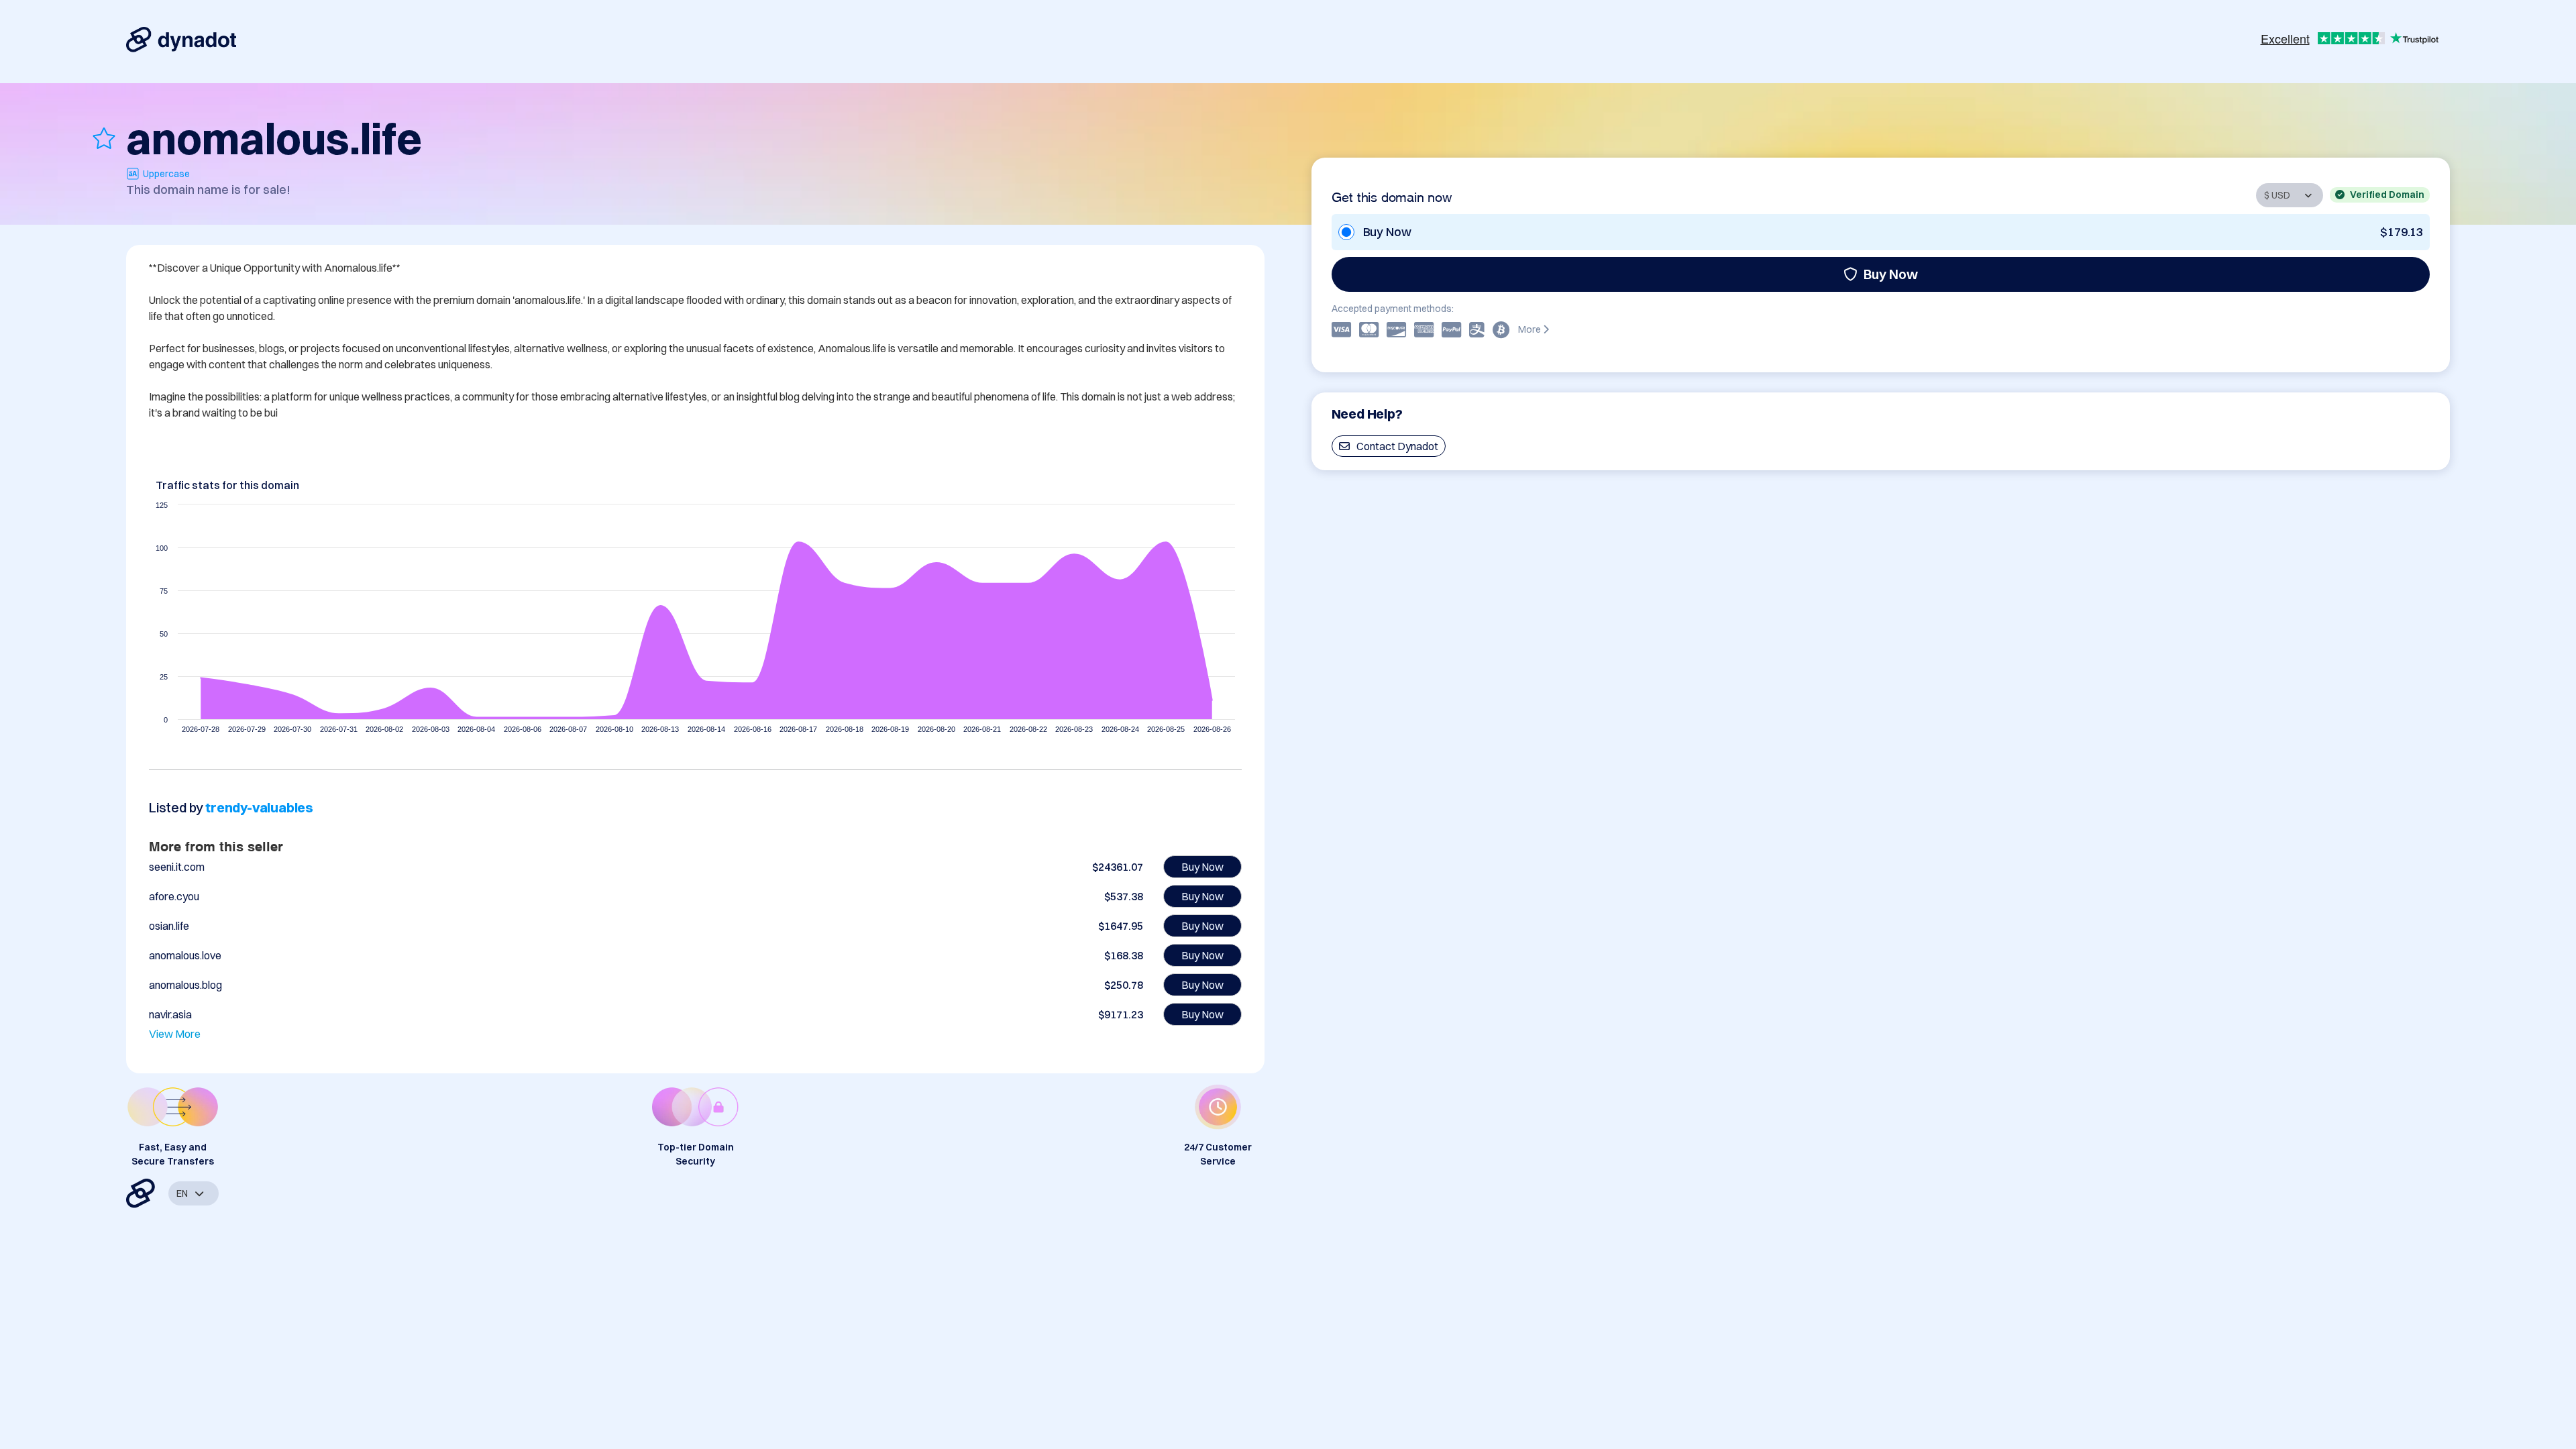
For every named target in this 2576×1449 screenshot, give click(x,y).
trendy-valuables (259, 807)
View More (175, 1034)
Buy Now (1891, 274)
